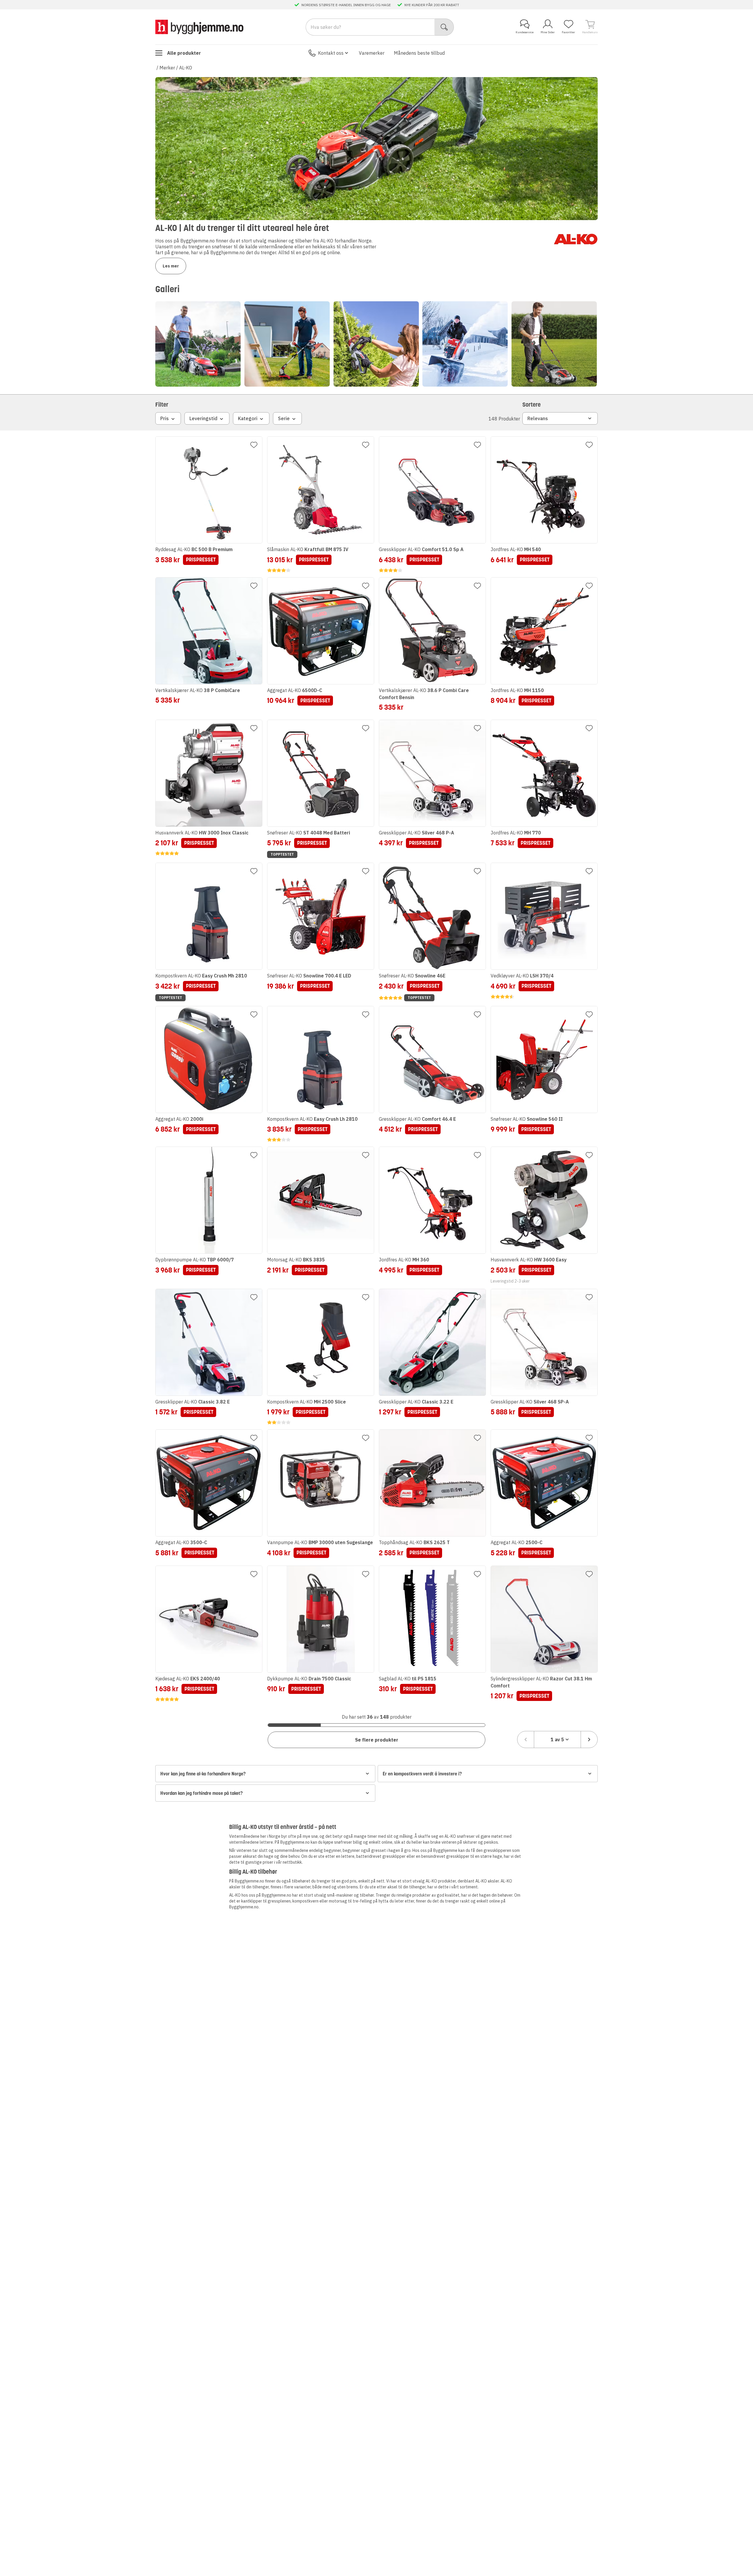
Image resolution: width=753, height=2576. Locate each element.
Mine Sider (548, 32)
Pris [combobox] (165, 418)
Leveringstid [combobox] (203, 418)
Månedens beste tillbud (419, 53)
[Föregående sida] (526, 1739)
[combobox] (557, 1739)
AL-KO (186, 68)
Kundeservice (525, 32)
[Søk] (444, 27)
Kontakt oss (331, 53)
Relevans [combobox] (538, 418)
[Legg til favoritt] (254, 445)
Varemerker (372, 53)
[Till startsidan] (199, 27)
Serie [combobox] (284, 418)
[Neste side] (589, 1739)
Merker (167, 68)
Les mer (171, 266)
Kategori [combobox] (248, 418)
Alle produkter (184, 53)
